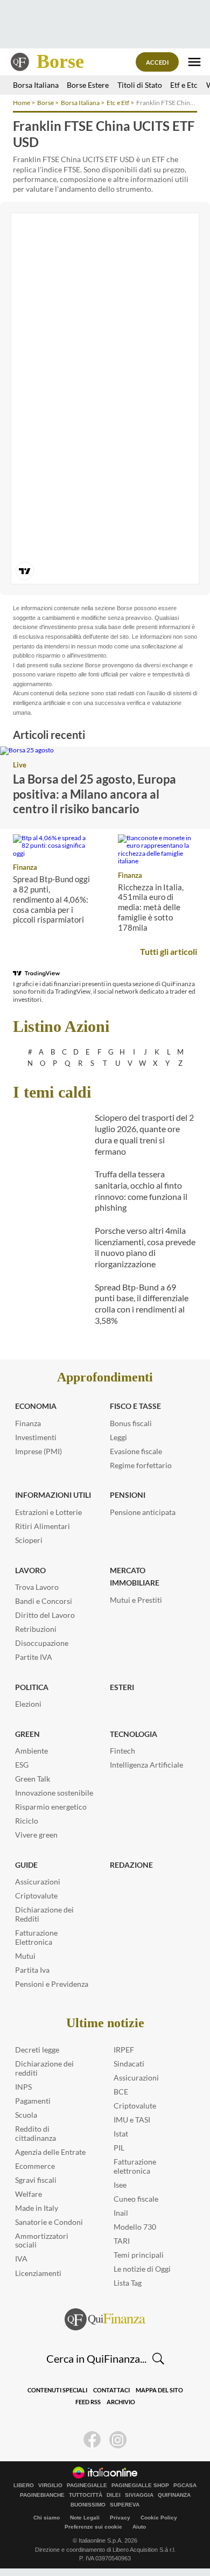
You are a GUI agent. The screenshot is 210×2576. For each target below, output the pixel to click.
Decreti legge (37, 2050)
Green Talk (33, 1779)
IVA (21, 2259)
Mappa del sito (159, 2390)
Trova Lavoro (37, 1587)
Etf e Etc (184, 85)
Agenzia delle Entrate (50, 2152)
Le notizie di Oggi (142, 2269)
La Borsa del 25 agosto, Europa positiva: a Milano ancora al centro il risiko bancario (94, 794)
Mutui (25, 1956)
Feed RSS (88, 2402)
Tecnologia (134, 1734)
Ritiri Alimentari (43, 1526)
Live (20, 765)
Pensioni (128, 1495)
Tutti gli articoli (169, 951)
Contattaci (111, 2390)
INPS (23, 2087)
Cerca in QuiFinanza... (96, 2358)
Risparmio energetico (51, 1807)
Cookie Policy (159, 2518)
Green (27, 1734)
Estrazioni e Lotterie (48, 1512)
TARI (122, 2241)
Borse (60, 61)
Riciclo (27, 1821)
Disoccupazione (42, 1643)
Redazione (131, 1865)
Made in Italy (37, 2208)
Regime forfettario (141, 1465)
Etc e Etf (118, 103)
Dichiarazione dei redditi (44, 2068)
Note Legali (85, 2518)
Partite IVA (34, 1657)
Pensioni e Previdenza (52, 1984)
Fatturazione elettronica (135, 2166)
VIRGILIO (50, 2486)
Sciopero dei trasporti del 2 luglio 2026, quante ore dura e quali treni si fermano (144, 1134)
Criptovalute (36, 1896)
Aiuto (139, 2527)
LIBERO (24, 2486)
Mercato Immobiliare (135, 1577)
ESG (22, 1765)
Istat (121, 2134)
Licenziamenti (38, 2273)
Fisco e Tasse (135, 1406)
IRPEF (124, 2050)
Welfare (29, 2194)
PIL (119, 2148)
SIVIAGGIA (139, 2495)
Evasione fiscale (136, 1451)
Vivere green (36, 1835)
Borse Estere (88, 85)
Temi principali (139, 2255)
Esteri (122, 1687)
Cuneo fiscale (136, 2199)
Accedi (157, 62)
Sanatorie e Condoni (49, 2222)
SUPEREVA (125, 2505)
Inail (121, 2213)
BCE (121, 2092)
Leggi (118, 1437)
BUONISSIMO (88, 2505)
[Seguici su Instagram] (118, 2440)
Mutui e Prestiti (136, 1600)
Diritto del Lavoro (45, 1615)
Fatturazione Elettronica (36, 1937)
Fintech (122, 1751)
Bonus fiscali (131, 1423)
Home (22, 103)
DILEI (114, 2495)
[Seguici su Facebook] (92, 2440)
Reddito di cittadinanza (36, 2133)
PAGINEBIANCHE (42, 2495)
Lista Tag (128, 2283)
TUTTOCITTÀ (86, 2495)
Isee (120, 2185)
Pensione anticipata (143, 1512)
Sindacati (129, 2064)
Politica (32, 1687)
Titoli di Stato (140, 85)
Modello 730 (135, 2227)
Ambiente (31, 1751)
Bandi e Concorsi (44, 1601)
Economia (36, 1406)
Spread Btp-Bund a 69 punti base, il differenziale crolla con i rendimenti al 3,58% (142, 1304)
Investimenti (36, 1437)
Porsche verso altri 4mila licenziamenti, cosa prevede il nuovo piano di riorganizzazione (145, 1247)
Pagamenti (33, 2101)
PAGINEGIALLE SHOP (140, 2486)
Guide (26, 1865)
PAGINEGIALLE (87, 2486)
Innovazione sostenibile (54, 1793)
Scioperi (29, 1540)
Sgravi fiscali (36, 2180)
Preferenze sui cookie (93, 2527)
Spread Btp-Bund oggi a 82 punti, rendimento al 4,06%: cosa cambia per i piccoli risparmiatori (51, 899)
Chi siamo (47, 2518)
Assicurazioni (38, 1882)
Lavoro (30, 1570)
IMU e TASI (132, 2120)
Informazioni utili (53, 1495)
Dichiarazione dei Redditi (44, 1914)
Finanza (25, 867)
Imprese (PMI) (38, 1451)
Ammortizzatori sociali (42, 2240)
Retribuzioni (36, 1629)
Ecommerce (35, 2166)
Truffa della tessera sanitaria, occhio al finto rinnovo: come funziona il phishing (141, 1191)
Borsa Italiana (36, 85)
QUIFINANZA (174, 2495)
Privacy (120, 2518)
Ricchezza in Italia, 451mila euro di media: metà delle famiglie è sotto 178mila (151, 907)
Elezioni (28, 1704)
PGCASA (185, 2486)
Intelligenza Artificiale (146, 1765)
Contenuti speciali (57, 2390)
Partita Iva (32, 1970)
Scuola (26, 2115)
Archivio (121, 2402)
